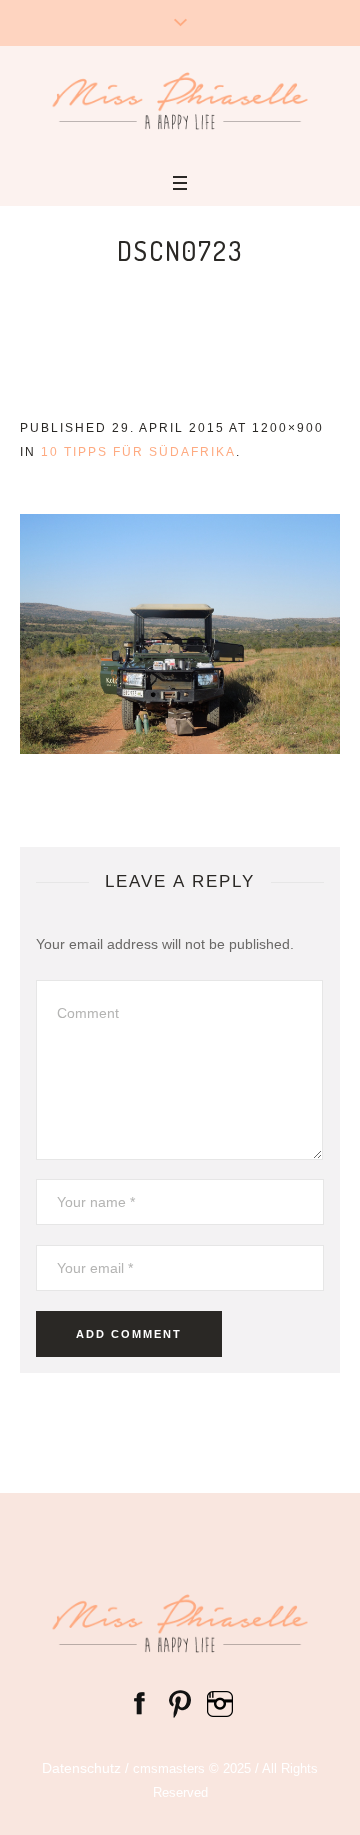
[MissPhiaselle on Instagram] (220, 1702)
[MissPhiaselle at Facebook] (140, 1702)
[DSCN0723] (180, 634)
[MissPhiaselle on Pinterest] (180, 1702)
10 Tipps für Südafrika (138, 452)
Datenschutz (81, 1768)
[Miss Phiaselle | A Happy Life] (180, 101)
